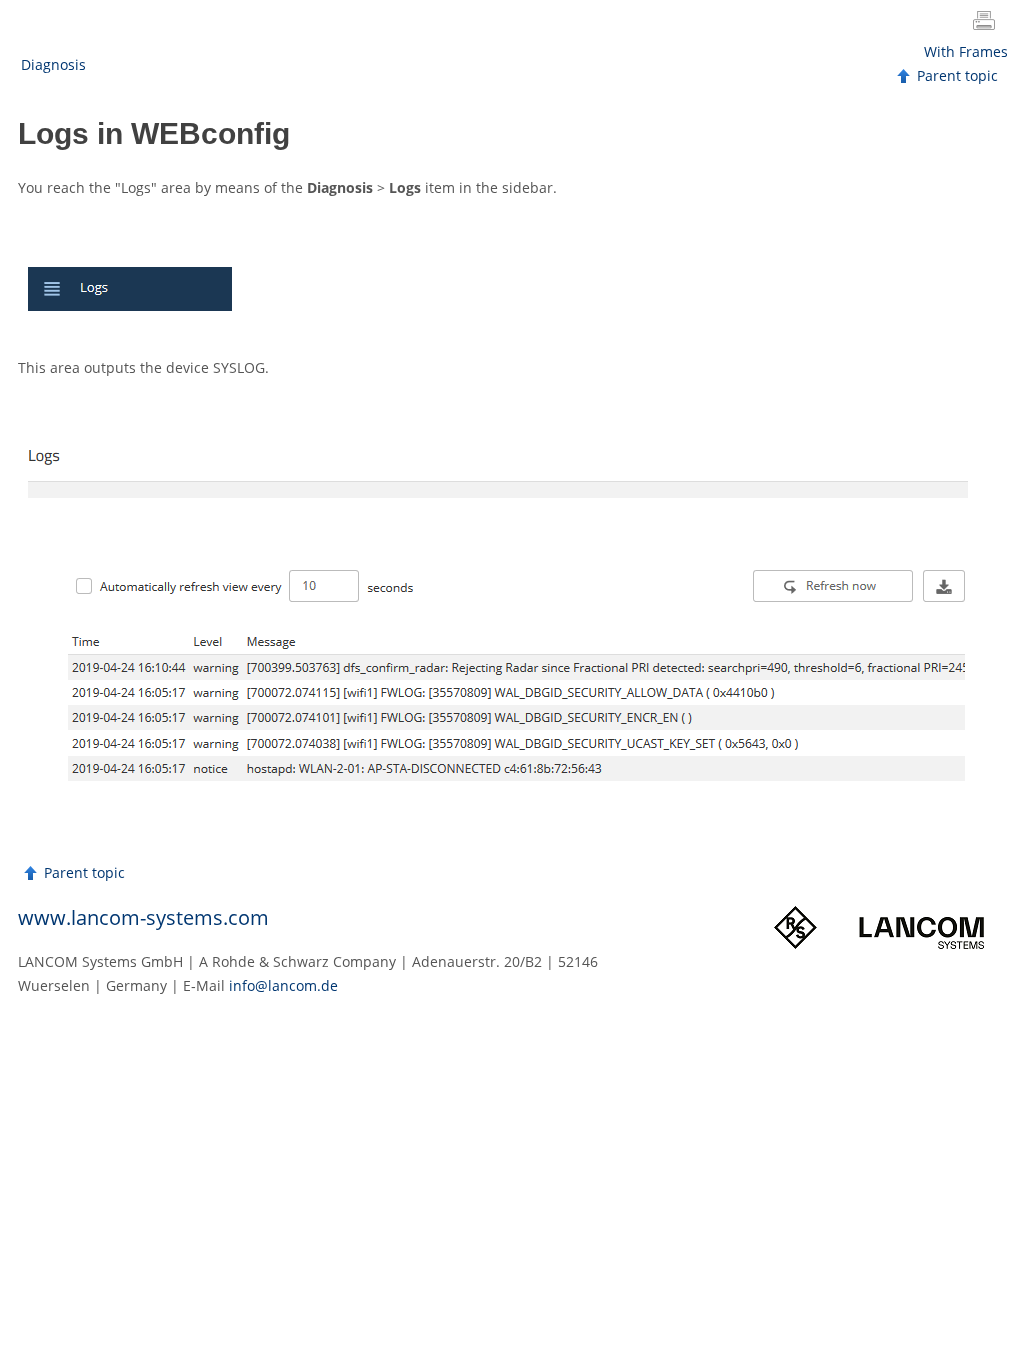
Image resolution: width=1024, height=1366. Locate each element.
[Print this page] (988, 23)
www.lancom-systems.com (143, 917)
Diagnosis (53, 64)
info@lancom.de (283, 985)
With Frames (966, 51)
